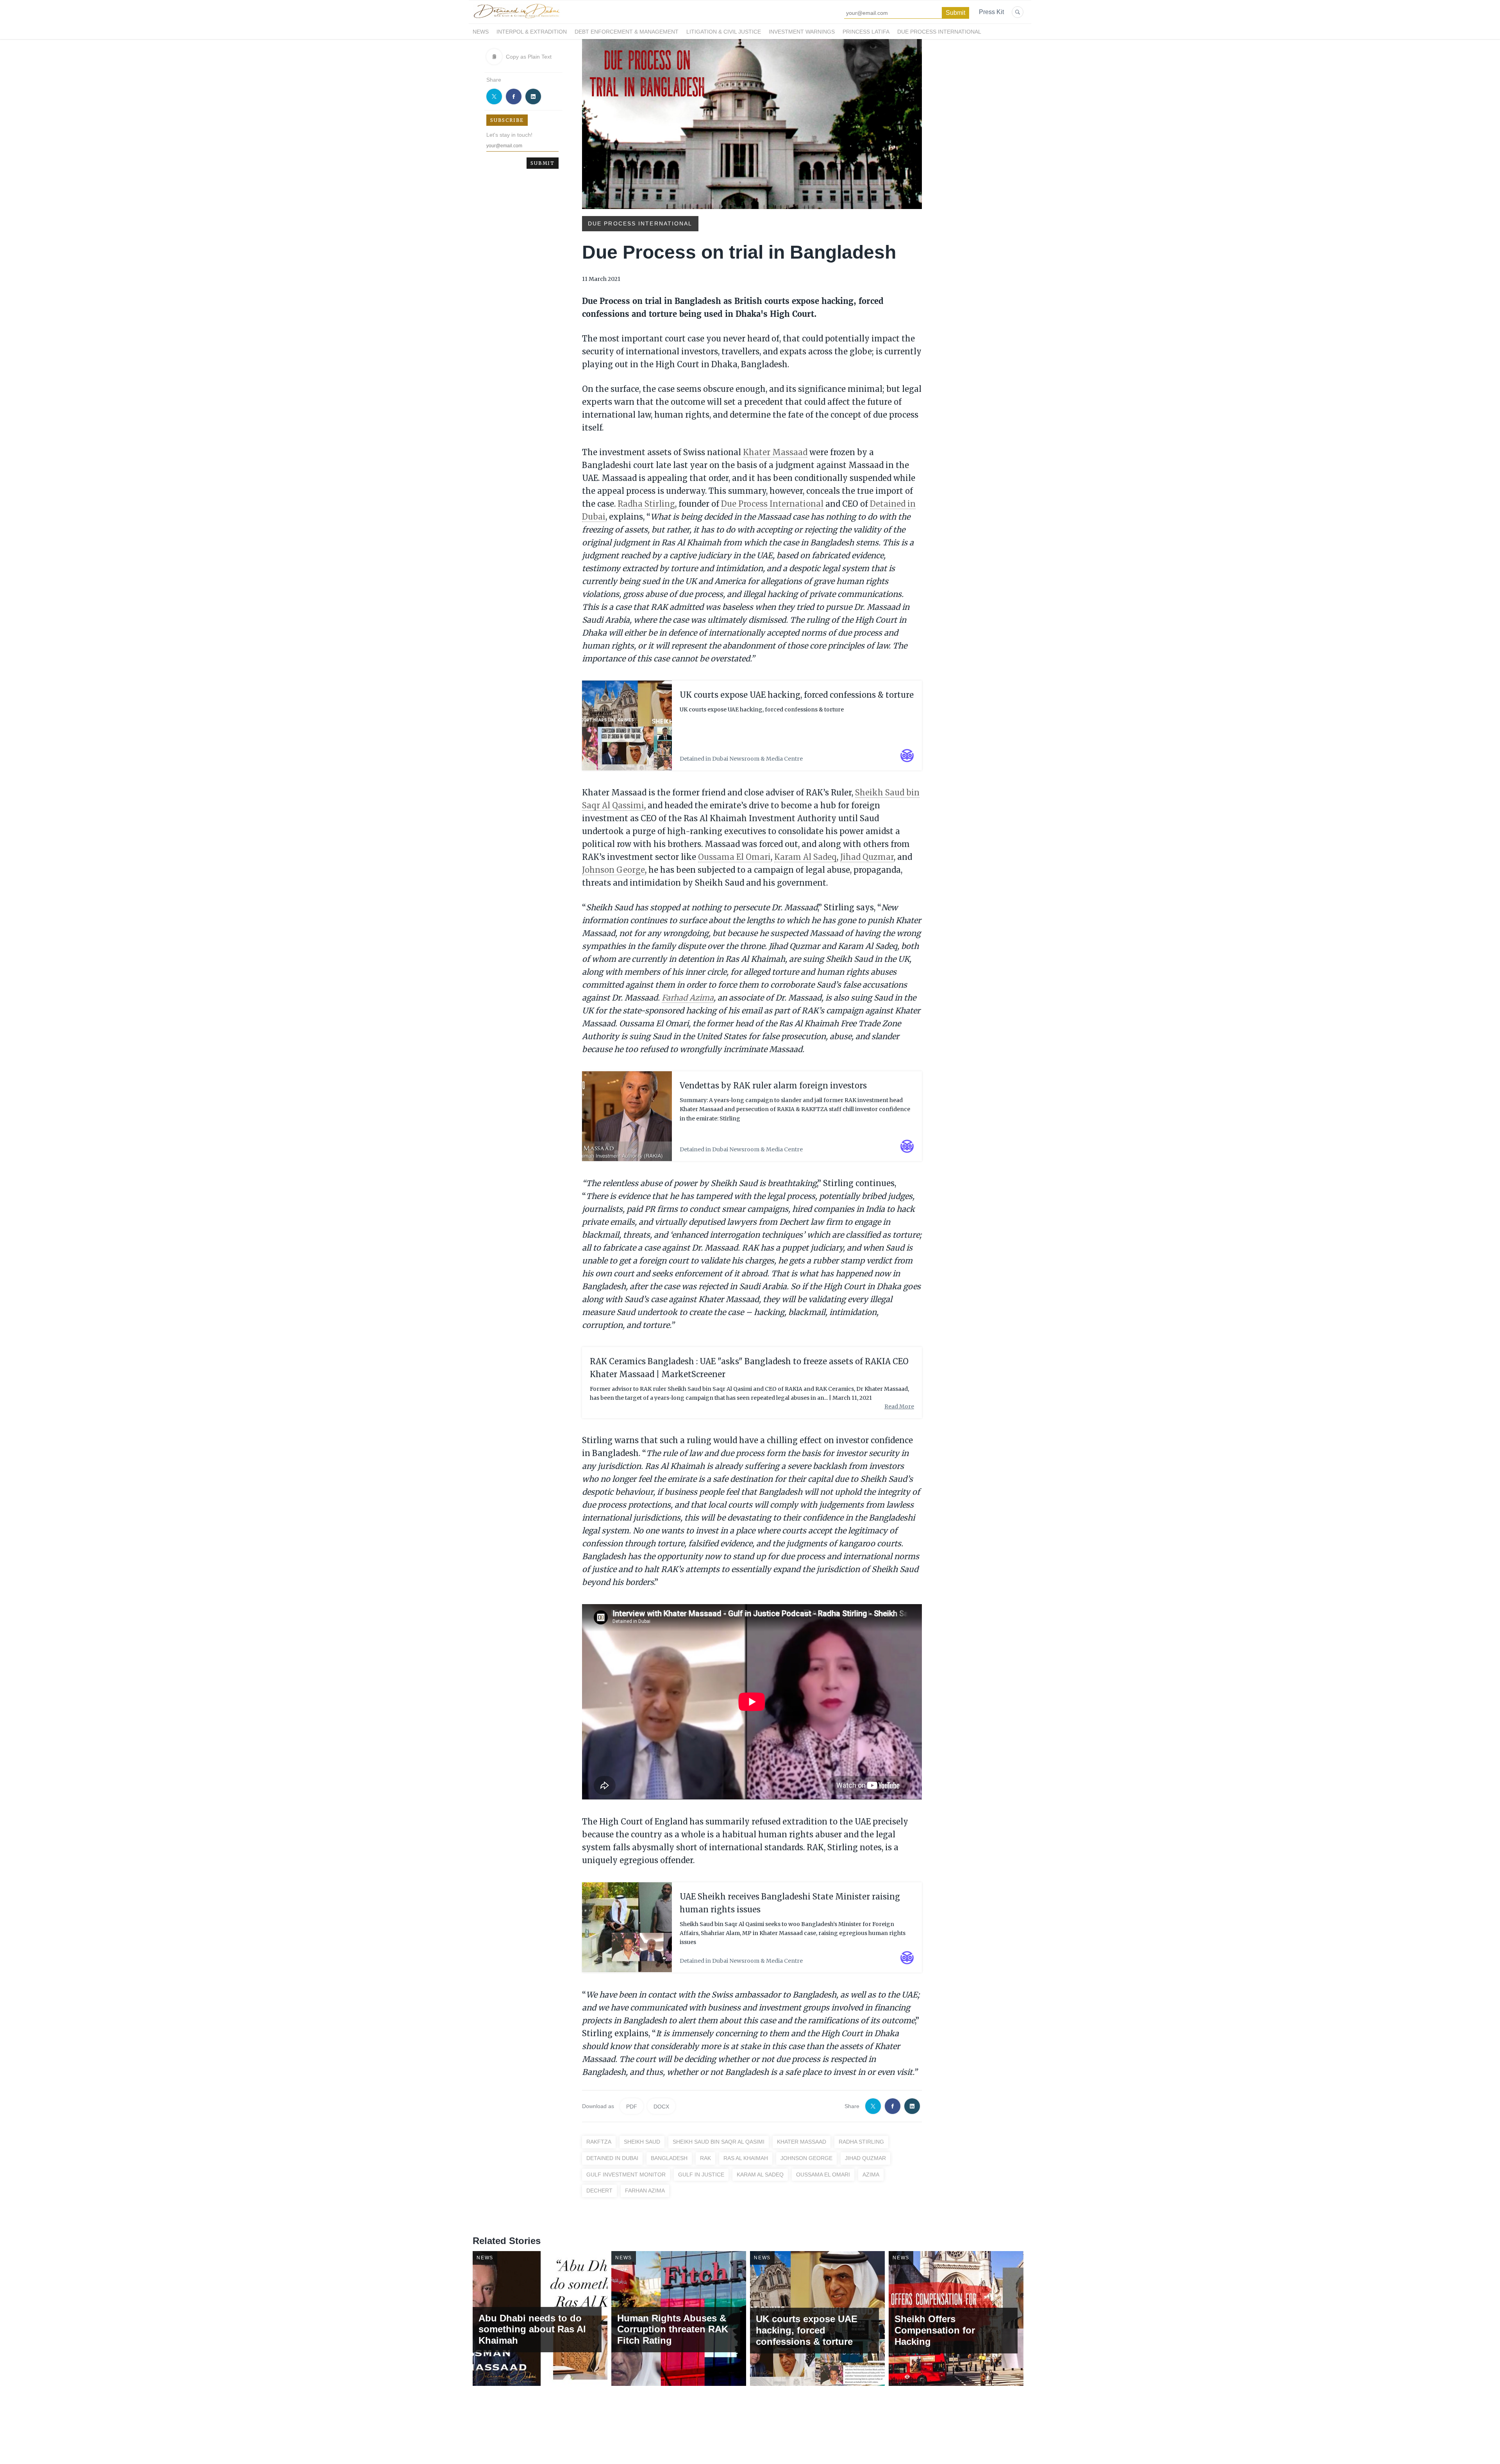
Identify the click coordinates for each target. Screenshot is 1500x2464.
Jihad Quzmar (867, 857)
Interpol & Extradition (532, 32)
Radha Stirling (646, 504)
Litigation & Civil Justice (724, 32)
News (481, 32)
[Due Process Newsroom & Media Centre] (516, 19)
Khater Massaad (775, 452)
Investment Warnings (802, 32)
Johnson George (613, 870)
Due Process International (939, 32)
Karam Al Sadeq (805, 857)
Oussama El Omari (734, 857)
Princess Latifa (866, 32)
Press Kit (991, 12)
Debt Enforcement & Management (627, 32)
